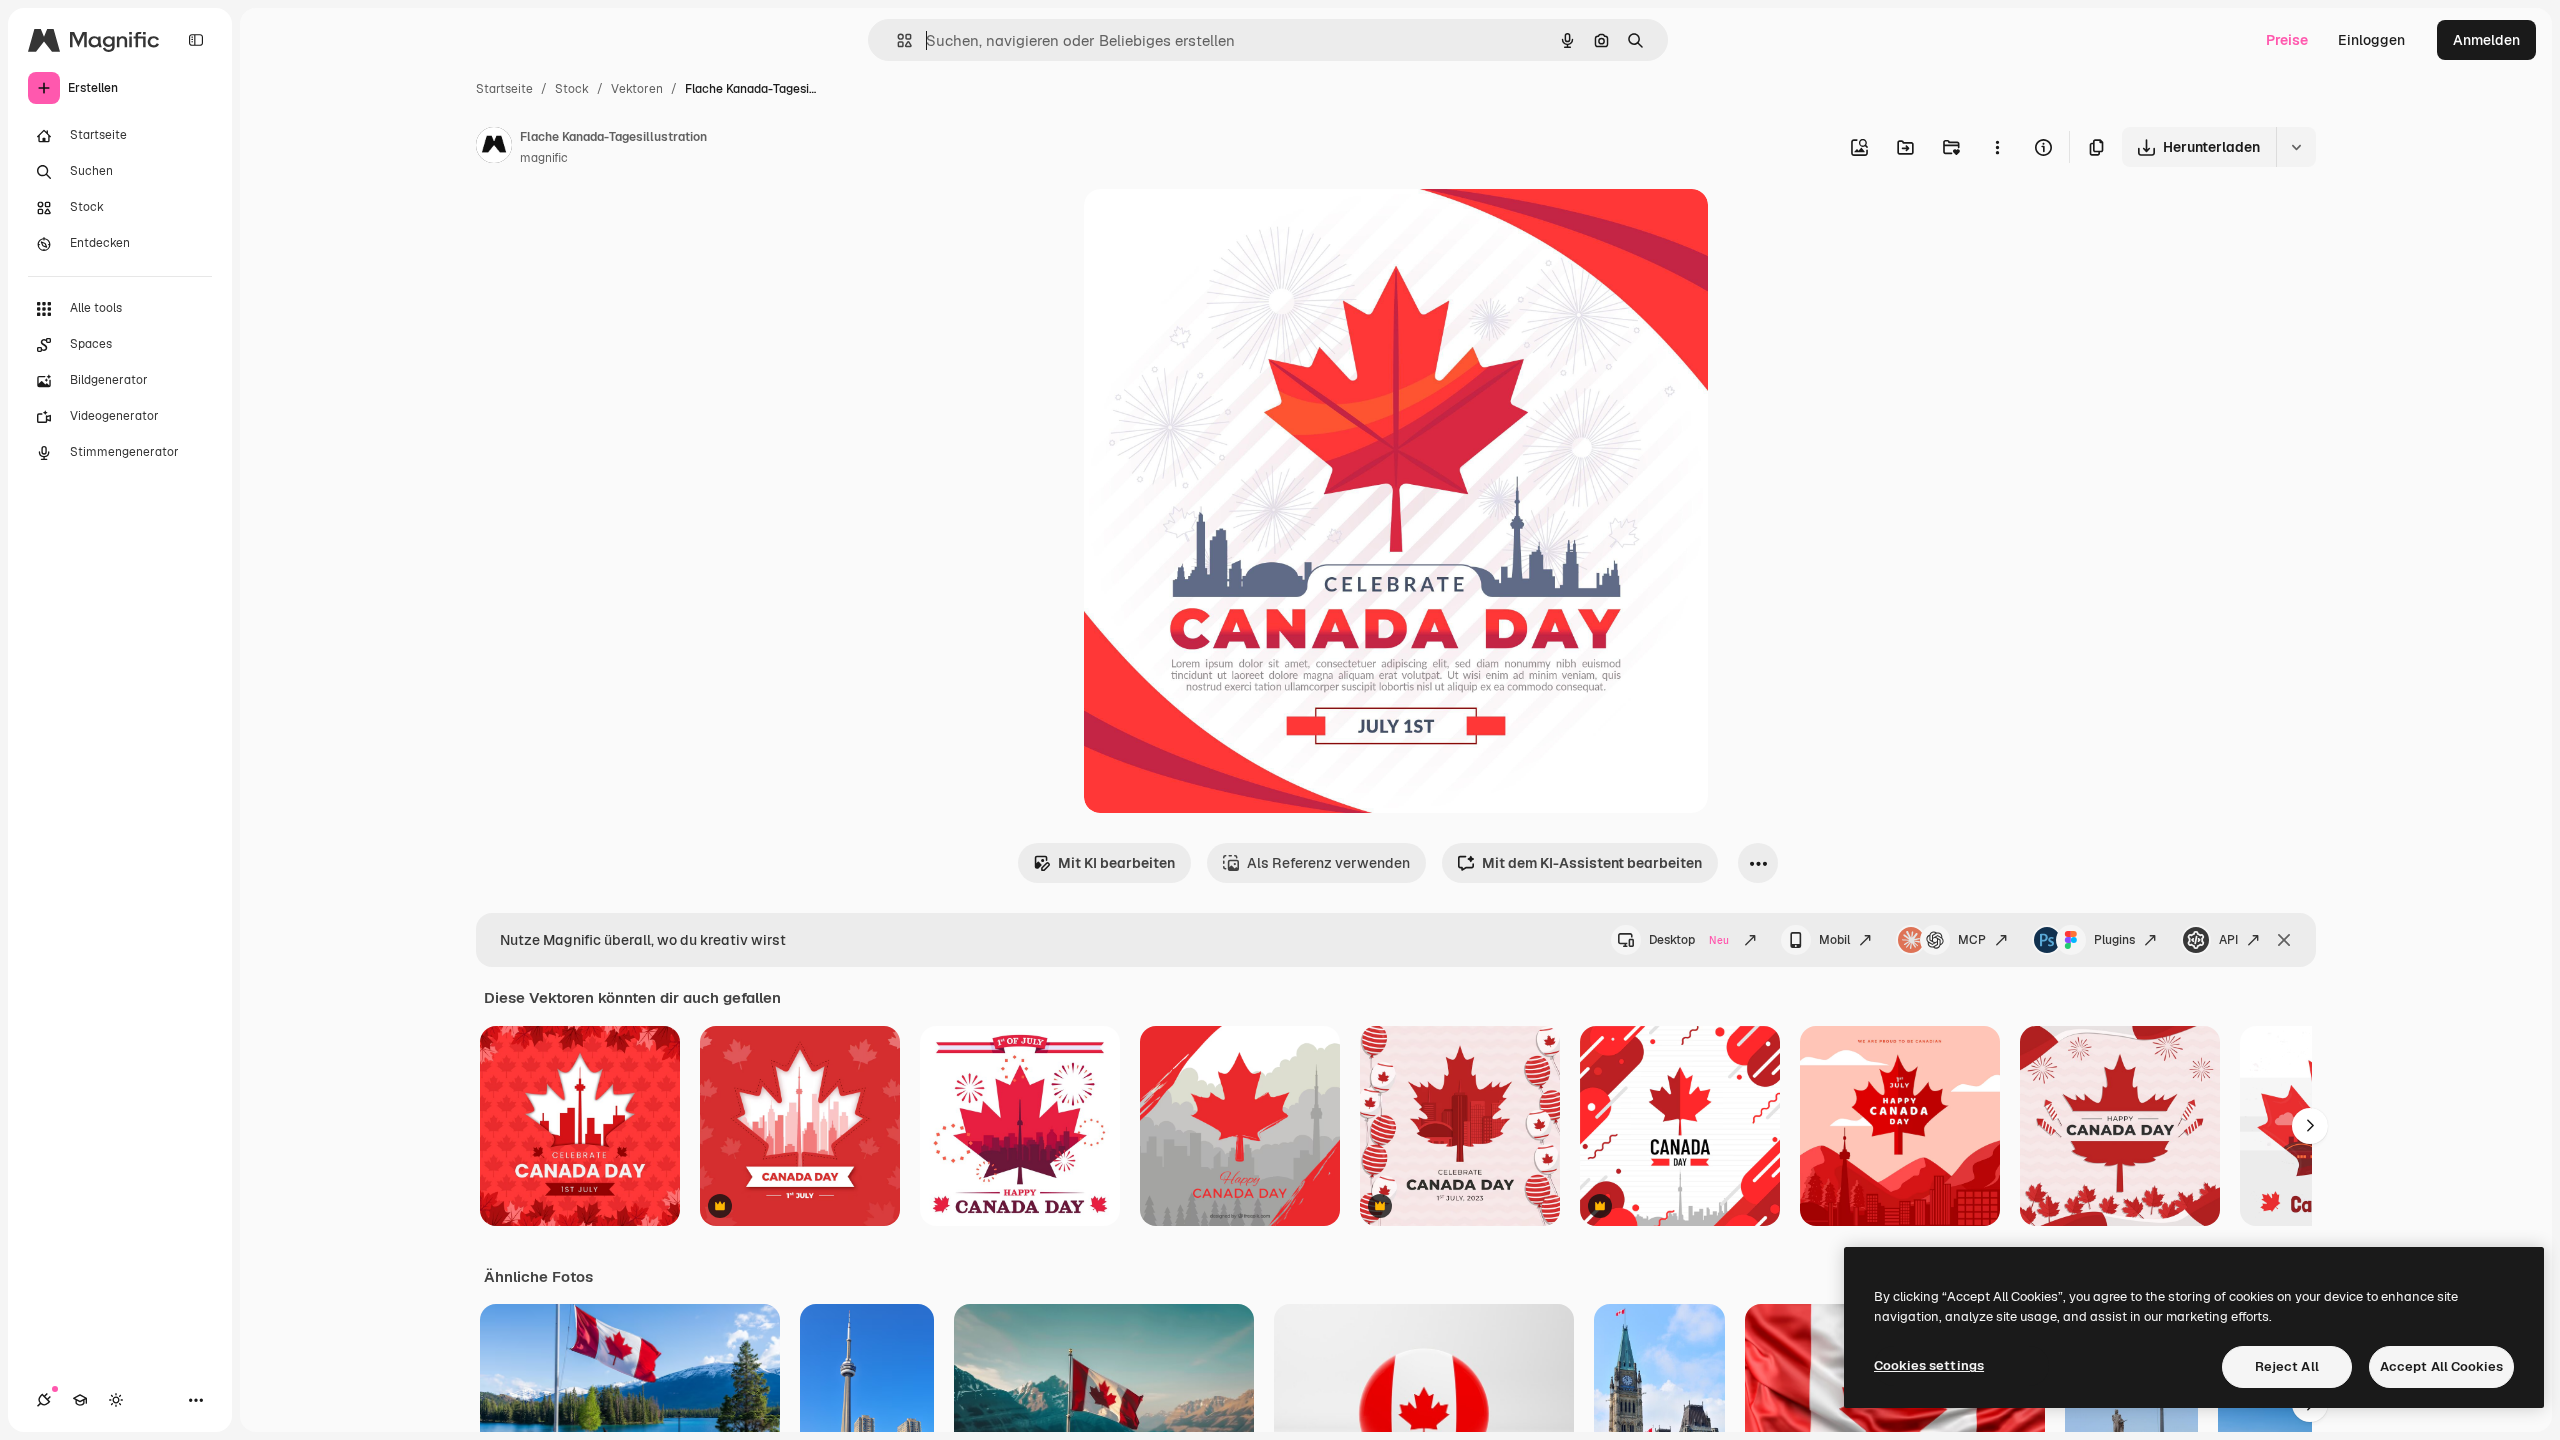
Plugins (2114, 940)
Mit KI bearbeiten (1116, 863)
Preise (2287, 40)
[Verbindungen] (44, 1400)
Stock (572, 89)
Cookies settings (1929, 1365)
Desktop (1689, 940)
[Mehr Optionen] (1997, 147)
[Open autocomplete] (896, 40)
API (2228, 940)
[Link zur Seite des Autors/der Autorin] (494, 148)
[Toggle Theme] (116, 1400)
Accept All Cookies (2441, 1366)
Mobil (1834, 940)
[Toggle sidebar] (196, 40)
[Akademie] (80, 1400)
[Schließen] (2284, 940)
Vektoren (637, 89)
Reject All (2287, 1366)
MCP (1972, 940)
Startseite (504, 89)
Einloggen (2371, 40)
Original (1212, 227)
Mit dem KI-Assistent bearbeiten (1592, 863)
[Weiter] (2310, 1126)
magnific (544, 158)
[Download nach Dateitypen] (2296, 147)
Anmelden (2486, 40)
